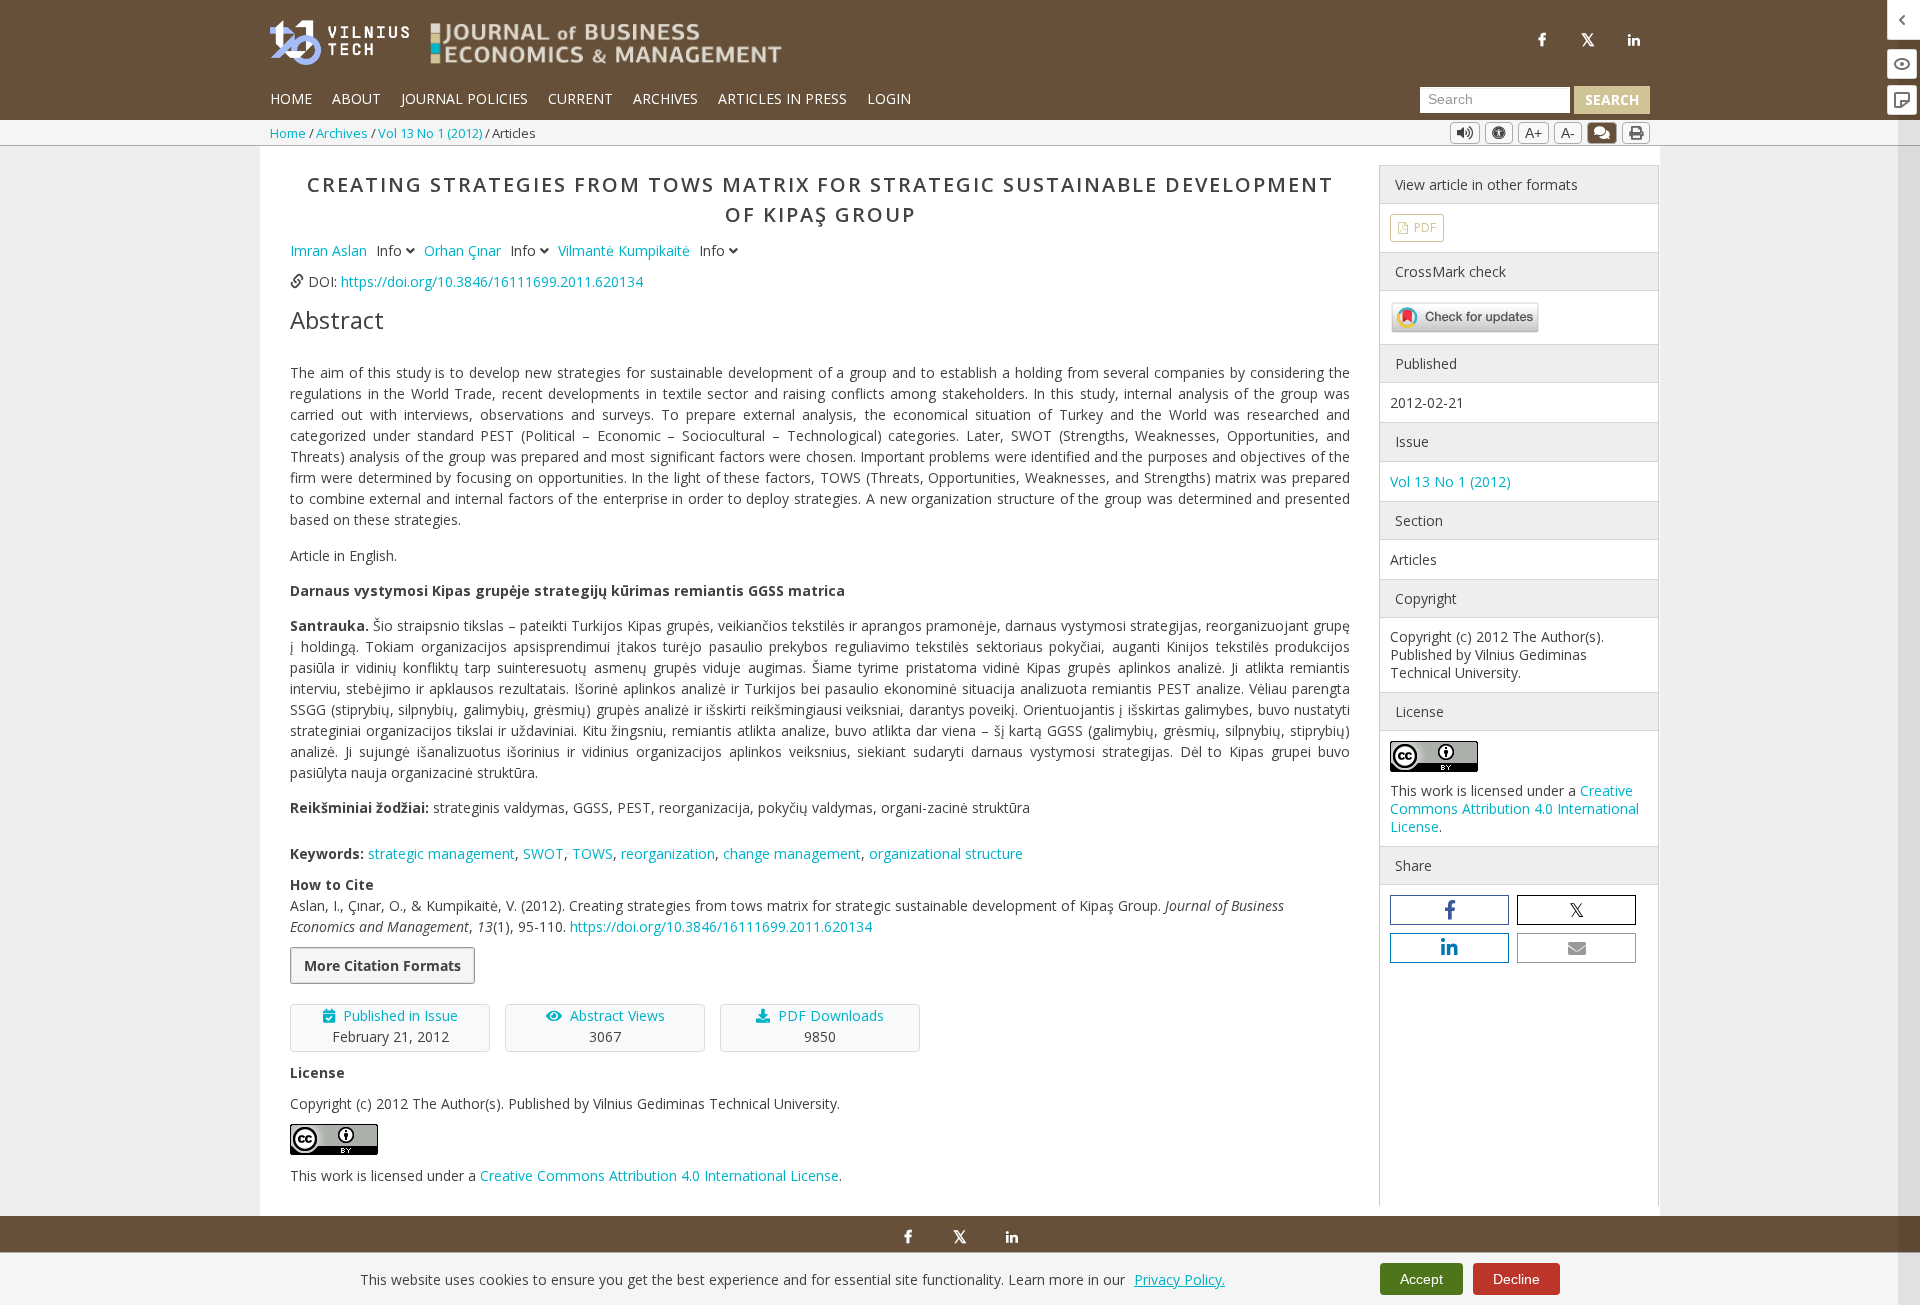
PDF (1423, 227)
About (356, 98)
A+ (1533, 133)
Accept (1421, 1279)
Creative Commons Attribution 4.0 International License (659, 1175)
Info (391, 250)
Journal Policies (464, 98)
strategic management (441, 853)
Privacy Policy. (1179, 1279)
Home (291, 98)
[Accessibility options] (1499, 133)
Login (889, 98)
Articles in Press (782, 98)
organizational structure (946, 853)
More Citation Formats (382, 965)
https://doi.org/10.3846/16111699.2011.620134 (492, 281)
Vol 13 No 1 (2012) (431, 133)
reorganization (668, 853)
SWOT (543, 853)
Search (1612, 99)
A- (1568, 133)
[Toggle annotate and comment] (1602, 133)
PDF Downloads (831, 1015)
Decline (1516, 1279)
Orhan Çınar (464, 250)
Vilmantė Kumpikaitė (626, 250)
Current (580, 98)
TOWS (592, 853)
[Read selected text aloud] (1465, 133)
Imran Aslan (330, 250)
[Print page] (1636, 133)
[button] (1449, 910)
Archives (665, 98)
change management (792, 853)
